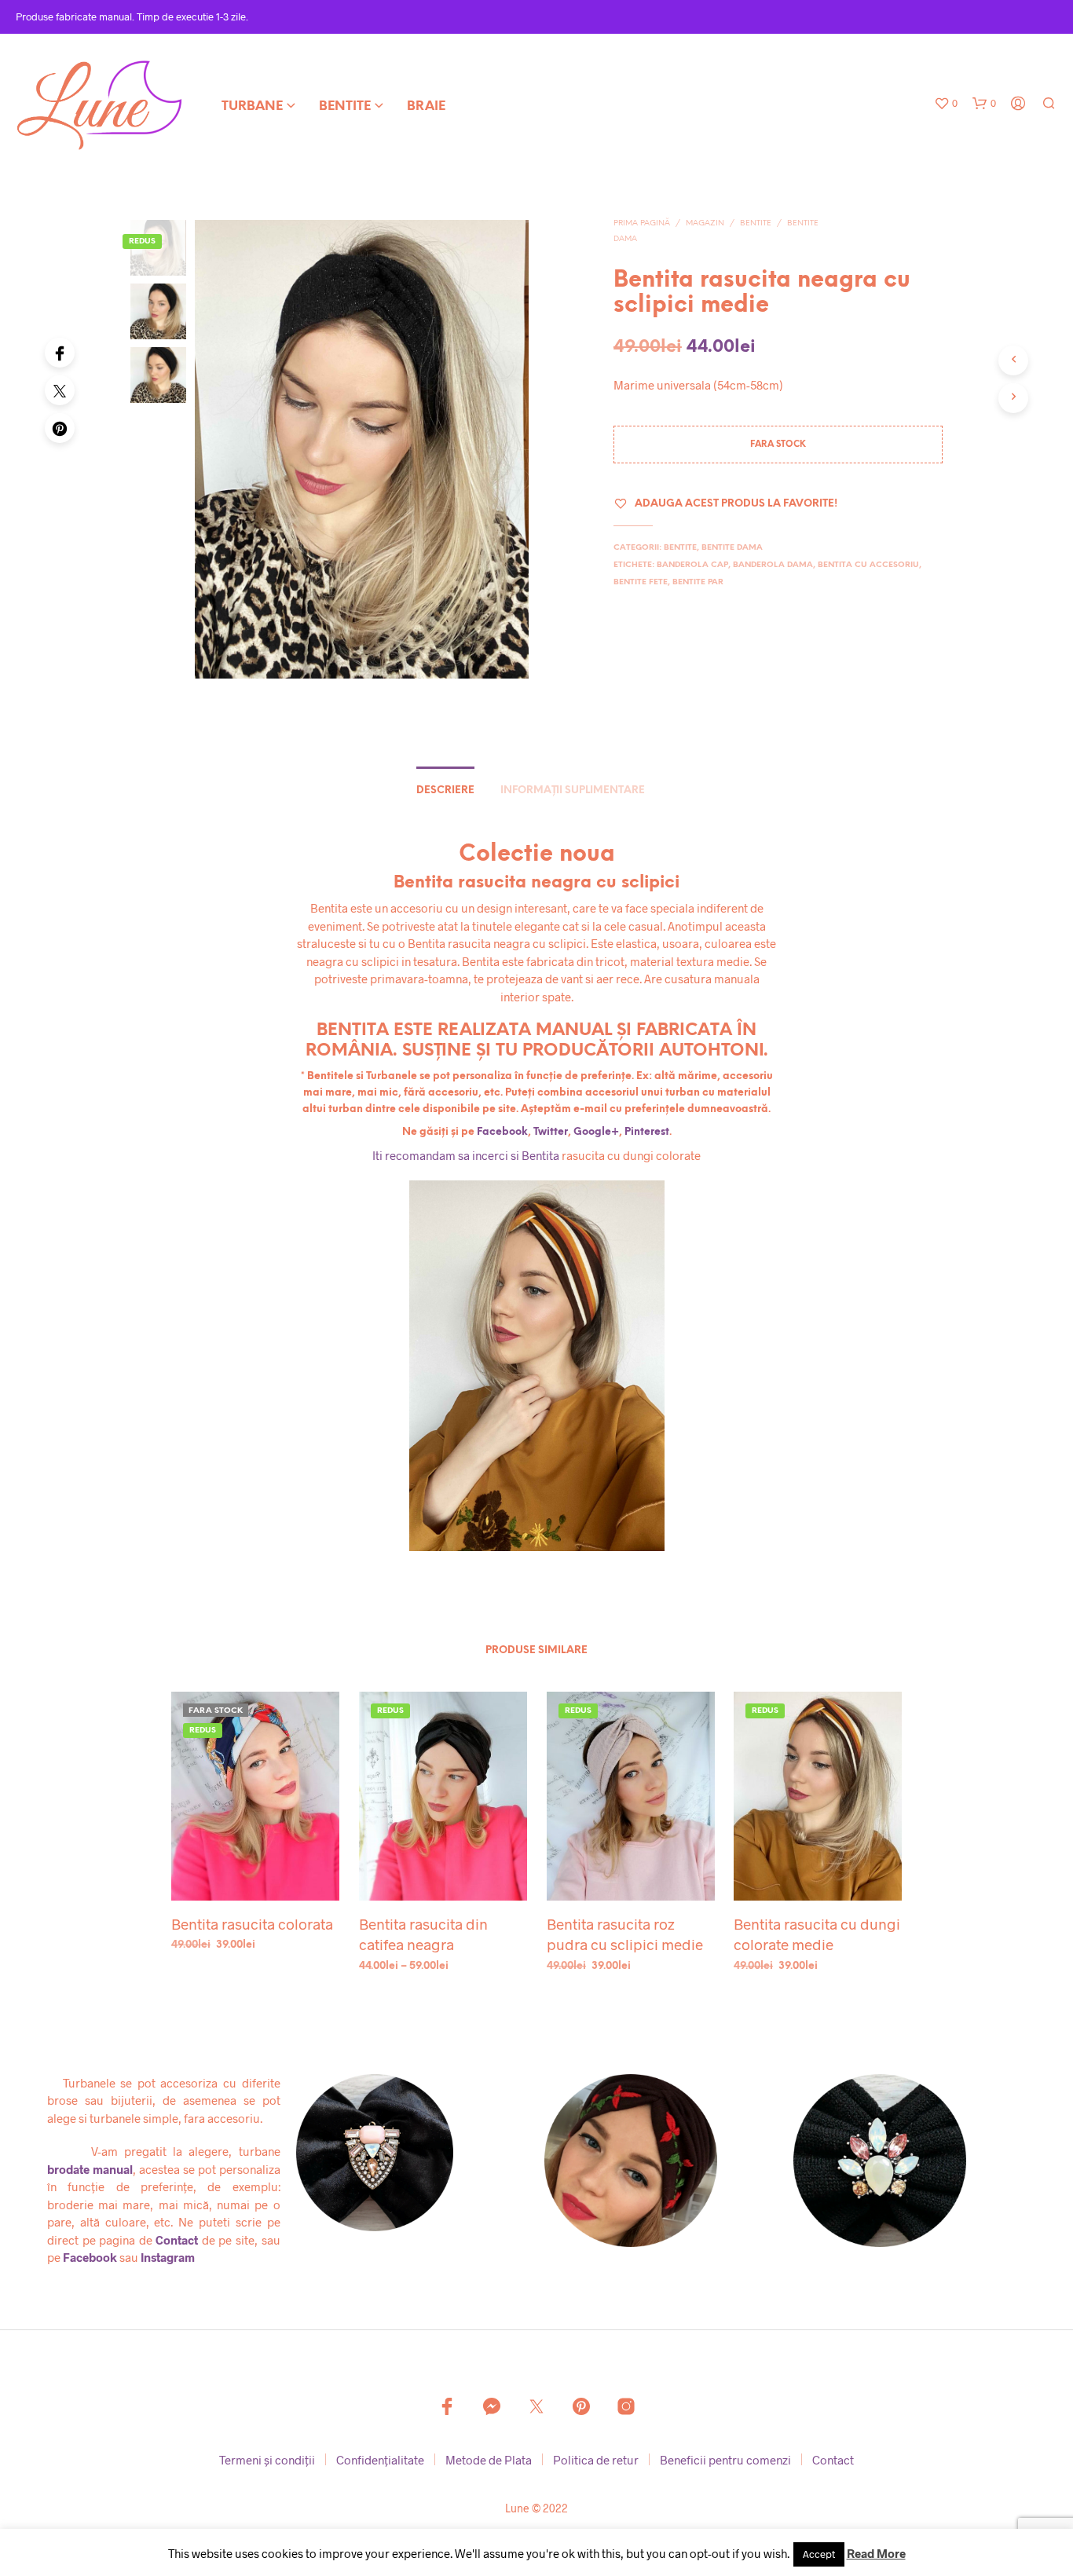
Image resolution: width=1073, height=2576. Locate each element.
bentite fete (641, 582)
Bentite (345, 106)
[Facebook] (60, 353)
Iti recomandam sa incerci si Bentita (466, 1155)
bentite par (698, 582)
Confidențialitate (380, 2460)
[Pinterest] (60, 428)
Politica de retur (596, 2460)
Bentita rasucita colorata (252, 1924)
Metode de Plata (489, 2460)
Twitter (551, 1132)
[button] (946, 104)
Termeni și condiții (267, 2460)
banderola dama (773, 565)
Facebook (502, 1132)
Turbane (252, 106)
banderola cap (692, 565)
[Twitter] (60, 390)
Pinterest (647, 1132)
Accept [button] (819, 2554)
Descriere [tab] (445, 790)
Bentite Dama (732, 548)
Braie (426, 106)
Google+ (596, 1132)
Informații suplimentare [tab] (573, 790)
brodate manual (90, 2169)
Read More (876, 2553)
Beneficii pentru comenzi (725, 2460)
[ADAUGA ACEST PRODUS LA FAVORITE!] (255, 1871)
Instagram (168, 2257)
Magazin (705, 223)
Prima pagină (642, 223)
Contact (177, 2240)
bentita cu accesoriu (868, 565)
